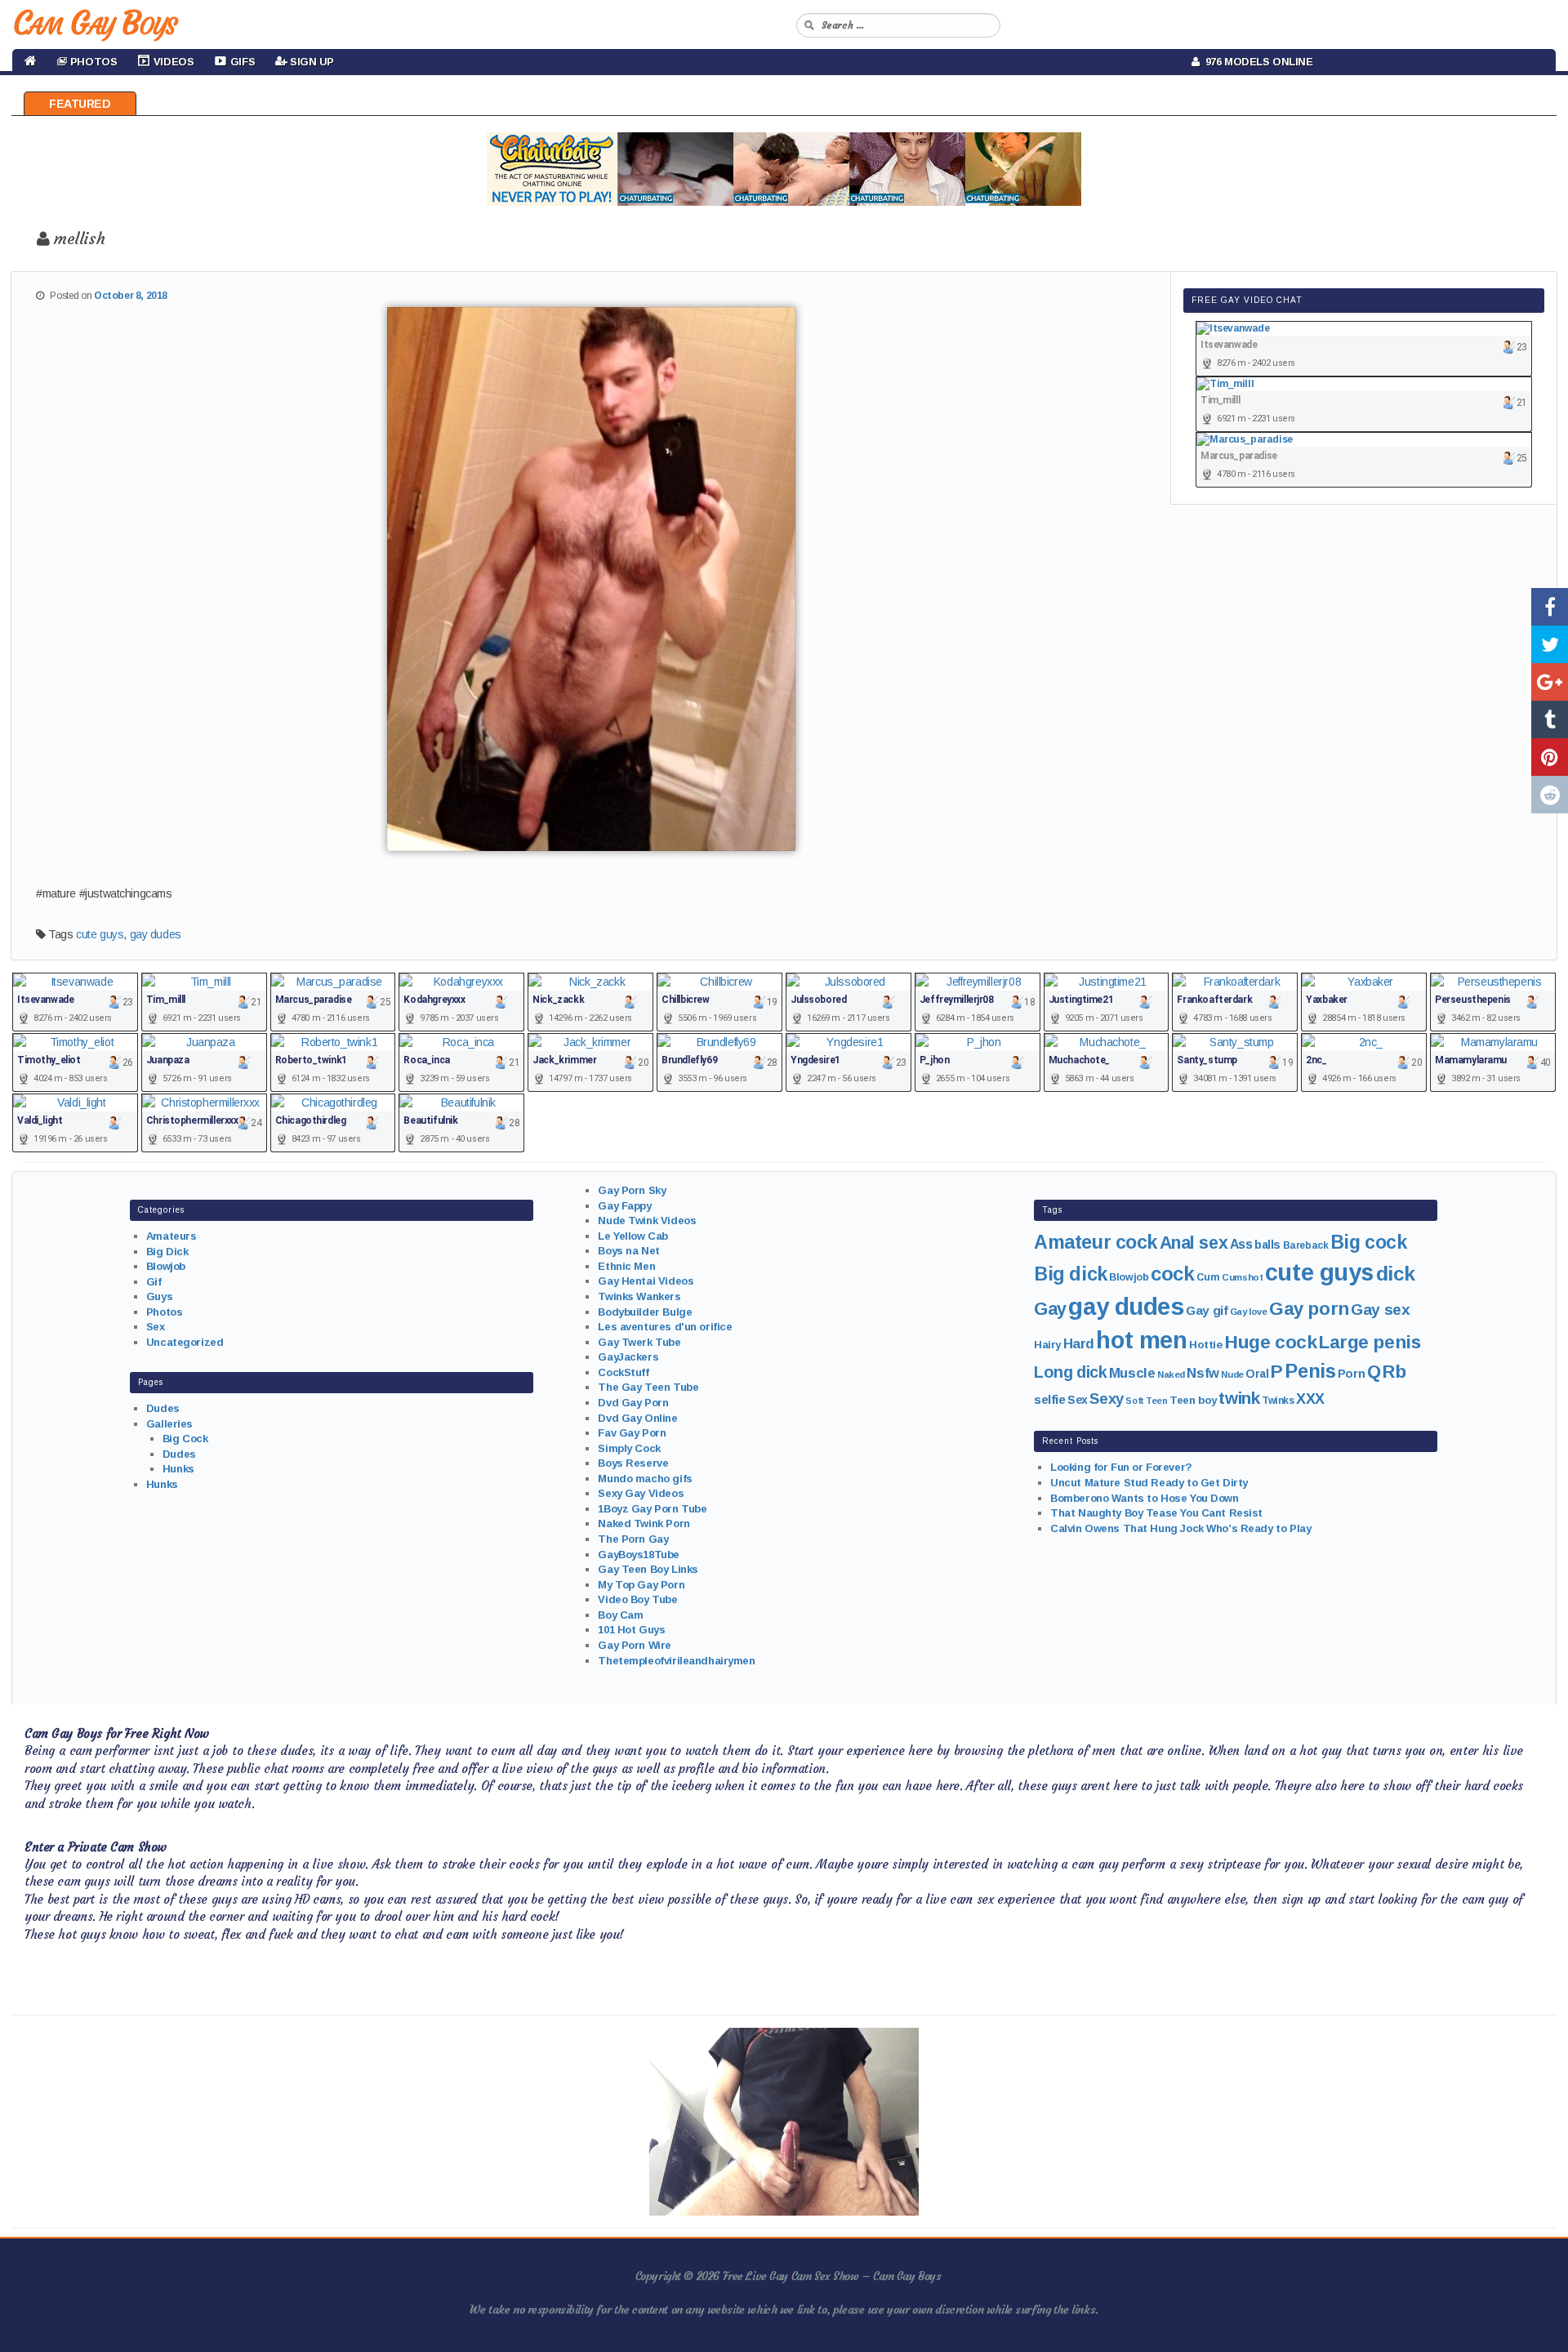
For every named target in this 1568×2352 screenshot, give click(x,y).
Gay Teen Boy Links (648, 1569)
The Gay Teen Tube (648, 1387)
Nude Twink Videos (647, 1221)
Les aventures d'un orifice (665, 1327)
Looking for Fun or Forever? (1121, 1467)
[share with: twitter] (1550, 644)
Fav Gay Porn (632, 1433)
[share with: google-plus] (1550, 682)
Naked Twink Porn (644, 1523)
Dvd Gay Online (637, 1418)
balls (1267, 1245)
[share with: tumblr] (1550, 719)
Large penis (1370, 1342)
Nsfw (1203, 1373)
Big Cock (185, 1439)
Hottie (1205, 1345)
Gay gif (1207, 1310)
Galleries (169, 1424)
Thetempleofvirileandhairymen (676, 1661)
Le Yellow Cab (633, 1236)
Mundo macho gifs (645, 1479)
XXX (1310, 1399)
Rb (1394, 1372)
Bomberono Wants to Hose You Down (1145, 1498)
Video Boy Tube (637, 1599)
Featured (80, 104)
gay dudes (156, 934)
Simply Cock (629, 1448)
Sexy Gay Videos (641, 1493)
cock (1172, 1274)
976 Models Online (1256, 62)
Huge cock (1270, 1342)
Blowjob (166, 1266)
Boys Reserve (633, 1463)
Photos (164, 1312)
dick (1396, 1274)
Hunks (178, 1469)
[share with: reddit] (1550, 795)
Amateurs (171, 1236)
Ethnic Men (626, 1266)
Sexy (1106, 1399)
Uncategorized (185, 1342)
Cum (1208, 1277)
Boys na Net (628, 1251)
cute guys (100, 934)
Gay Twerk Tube (639, 1342)
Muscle (1132, 1373)
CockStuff (623, 1372)
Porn (1351, 1374)
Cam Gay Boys (94, 23)
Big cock (1369, 1242)
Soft (1134, 1401)
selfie (1049, 1399)
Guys (159, 1296)
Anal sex (1194, 1243)
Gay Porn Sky (632, 1190)
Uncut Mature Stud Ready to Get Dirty (1149, 1483)
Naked (1171, 1374)
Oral (1257, 1374)
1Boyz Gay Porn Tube (652, 1509)
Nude (1232, 1374)
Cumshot (1242, 1277)
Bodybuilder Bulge (645, 1312)
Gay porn (1309, 1309)
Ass (1241, 1244)
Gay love (1249, 1312)
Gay (1050, 1309)
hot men (1141, 1340)
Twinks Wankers (639, 1296)
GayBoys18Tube (639, 1555)
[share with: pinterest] (1550, 757)
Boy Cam (620, 1615)
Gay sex (1380, 1310)
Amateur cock (1096, 1242)
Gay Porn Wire (635, 1645)
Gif (154, 1282)
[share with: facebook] (1550, 607)
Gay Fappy (624, 1206)
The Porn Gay (633, 1539)
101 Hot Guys (631, 1630)
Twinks (1278, 1401)
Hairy (1047, 1345)
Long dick (1070, 1372)
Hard (1079, 1344)
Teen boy (1193, 1400)
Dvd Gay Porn (633, 1403)
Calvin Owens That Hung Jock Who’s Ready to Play (1180, 1528)
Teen (1156, 1401)
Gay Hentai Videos (646, 1281)
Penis (1310, 1371)
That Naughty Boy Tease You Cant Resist (1156, 1513)
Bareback (1306, 1245)
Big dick (1071, 1274)
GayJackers (628, 1357)
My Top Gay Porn (641, 1585)
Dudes (163, 1408)
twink (1239, 1398)
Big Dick (167, 1252)
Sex (156, 1327)
